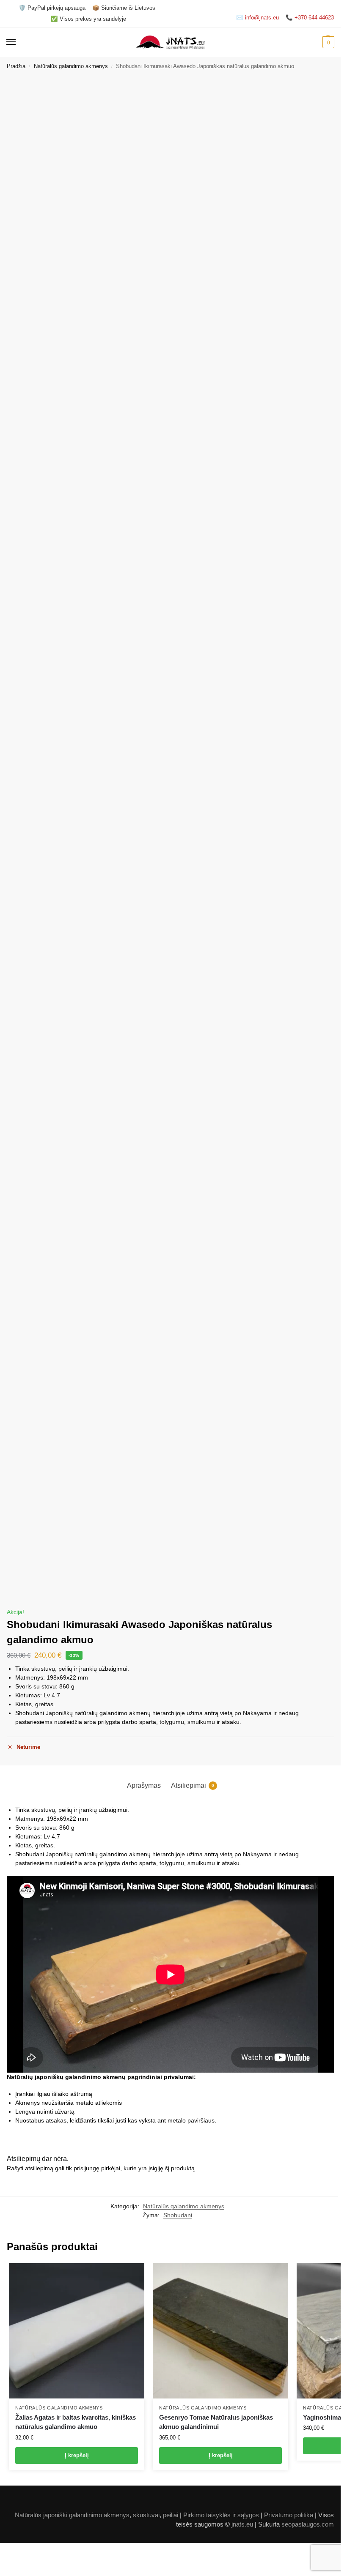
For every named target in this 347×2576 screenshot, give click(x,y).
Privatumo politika (289, 2515)
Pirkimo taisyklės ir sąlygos (221, 2515)
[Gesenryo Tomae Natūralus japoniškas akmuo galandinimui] (220, 2331)
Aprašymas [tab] (144, 1785)
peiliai (171, 2515)
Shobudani (178, 2215)
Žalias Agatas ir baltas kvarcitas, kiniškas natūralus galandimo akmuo (76, 2422)
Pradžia (16, 66)
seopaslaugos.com (308, 2524)
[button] (327, 42)
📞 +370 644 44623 (310, 18)
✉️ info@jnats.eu (257, 18)
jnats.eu (242, 2524)
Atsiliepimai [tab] (193, 1785)
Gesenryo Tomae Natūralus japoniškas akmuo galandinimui (216, 2422)
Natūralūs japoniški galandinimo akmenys (72, 2515)
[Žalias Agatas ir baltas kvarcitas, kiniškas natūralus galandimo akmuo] (77, 2331)
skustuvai (146, 2515)
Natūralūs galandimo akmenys (71, 66)
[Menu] (19, 42)
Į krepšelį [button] (77, 2455)
